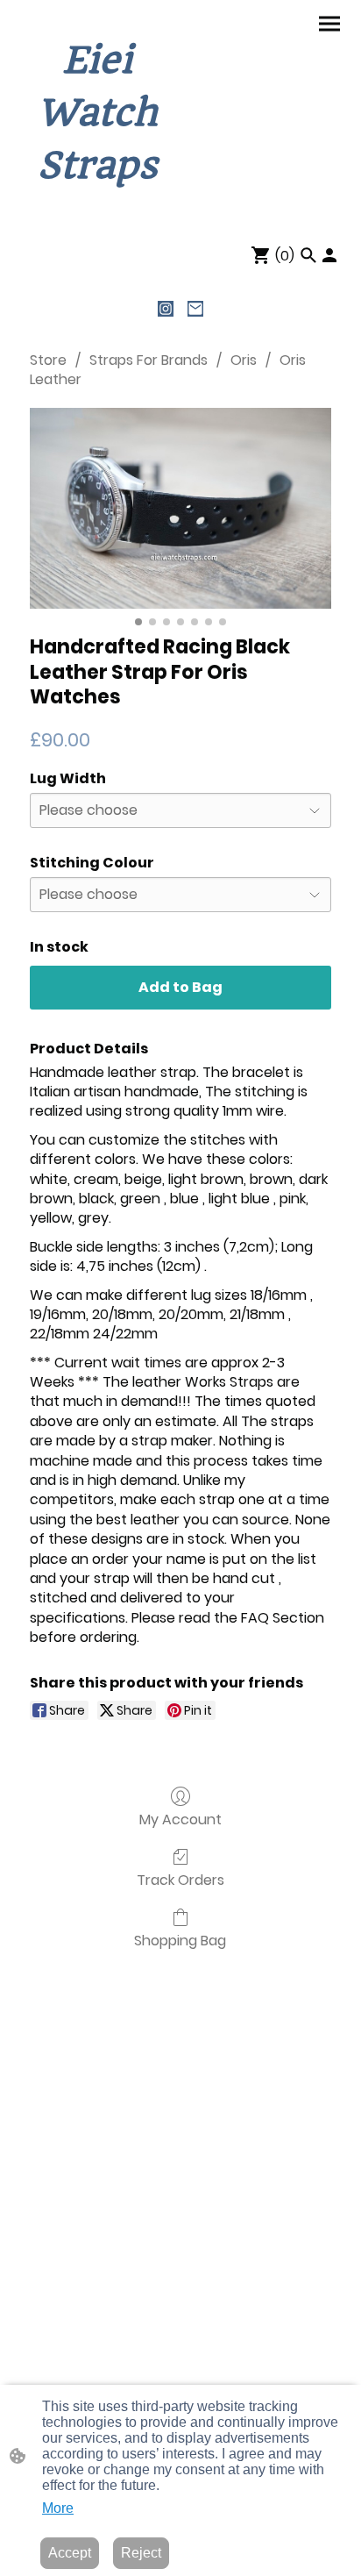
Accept (70, 2553)
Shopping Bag (180, 1940)
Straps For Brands (149, 360)
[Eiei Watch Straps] (97, 208)
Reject (141, 2553)
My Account (180, 1819)
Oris (244, 360)
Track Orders (180, 1879)
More (58, 2508)
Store (48, 360)
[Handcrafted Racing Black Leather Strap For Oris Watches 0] (180, 508)
